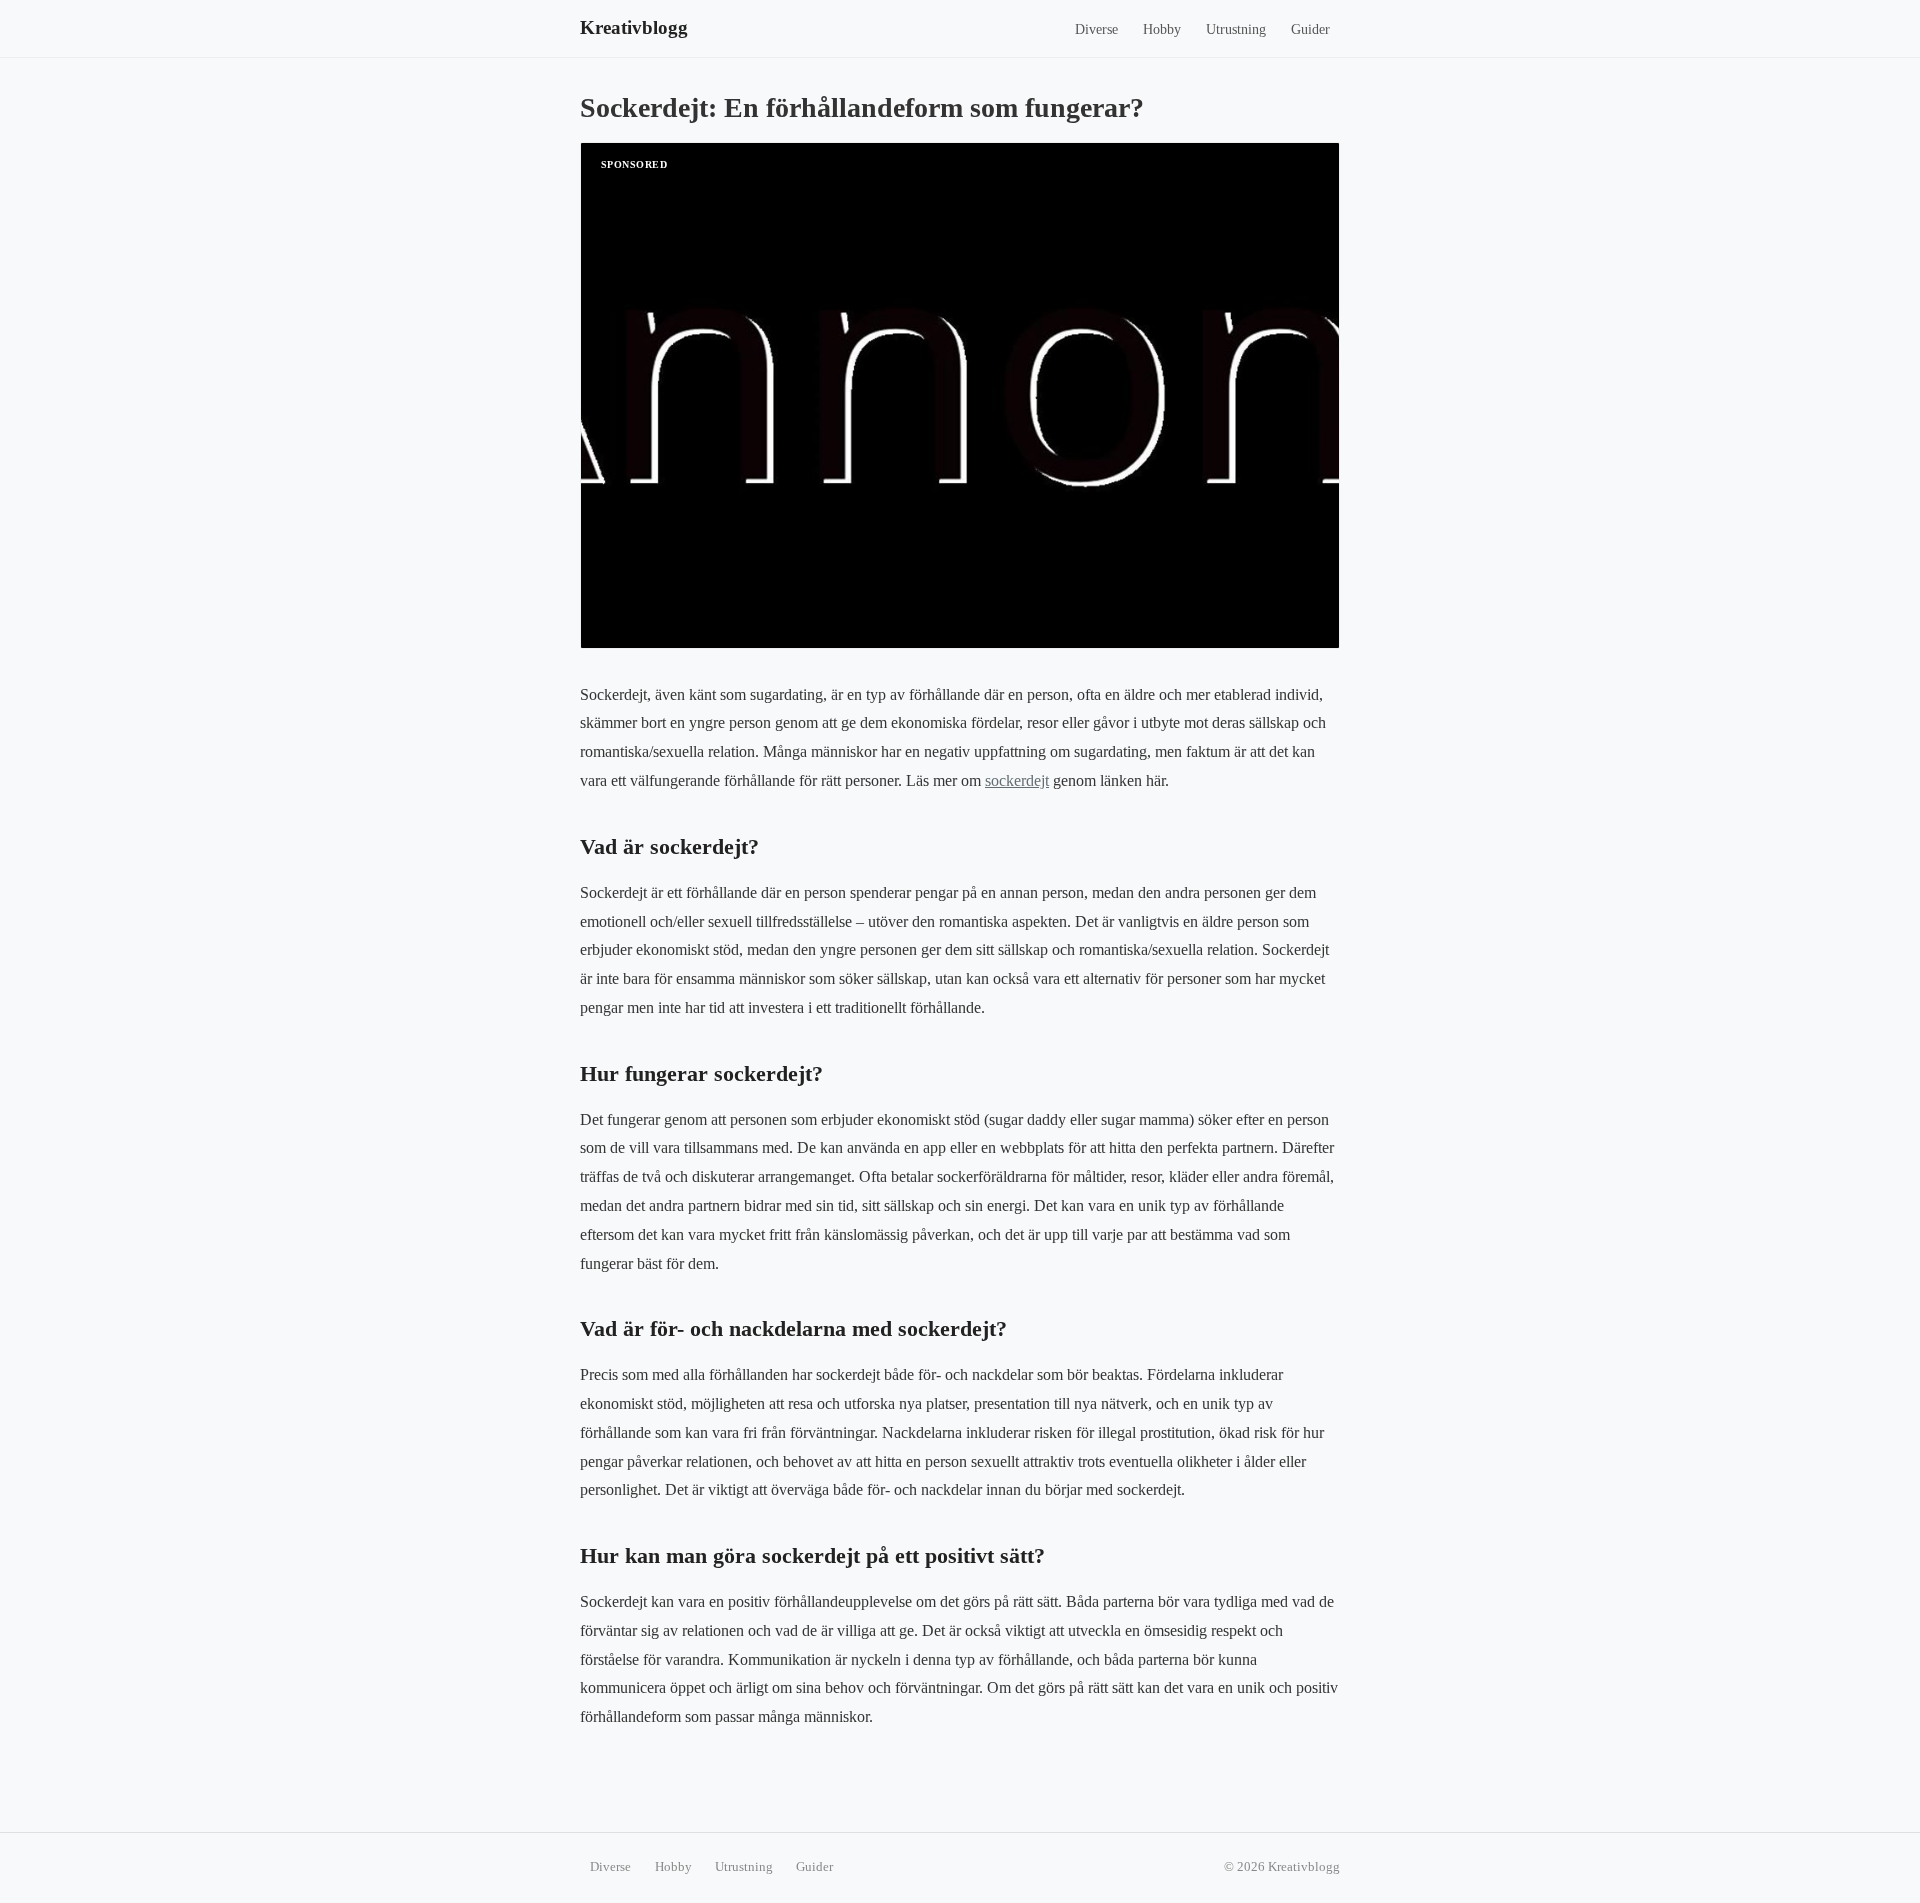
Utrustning (1236, 29)
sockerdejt (1017, 780)
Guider (1310, 29)
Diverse (1096, 29)
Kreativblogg (634, 27)
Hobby (1162, 29)
